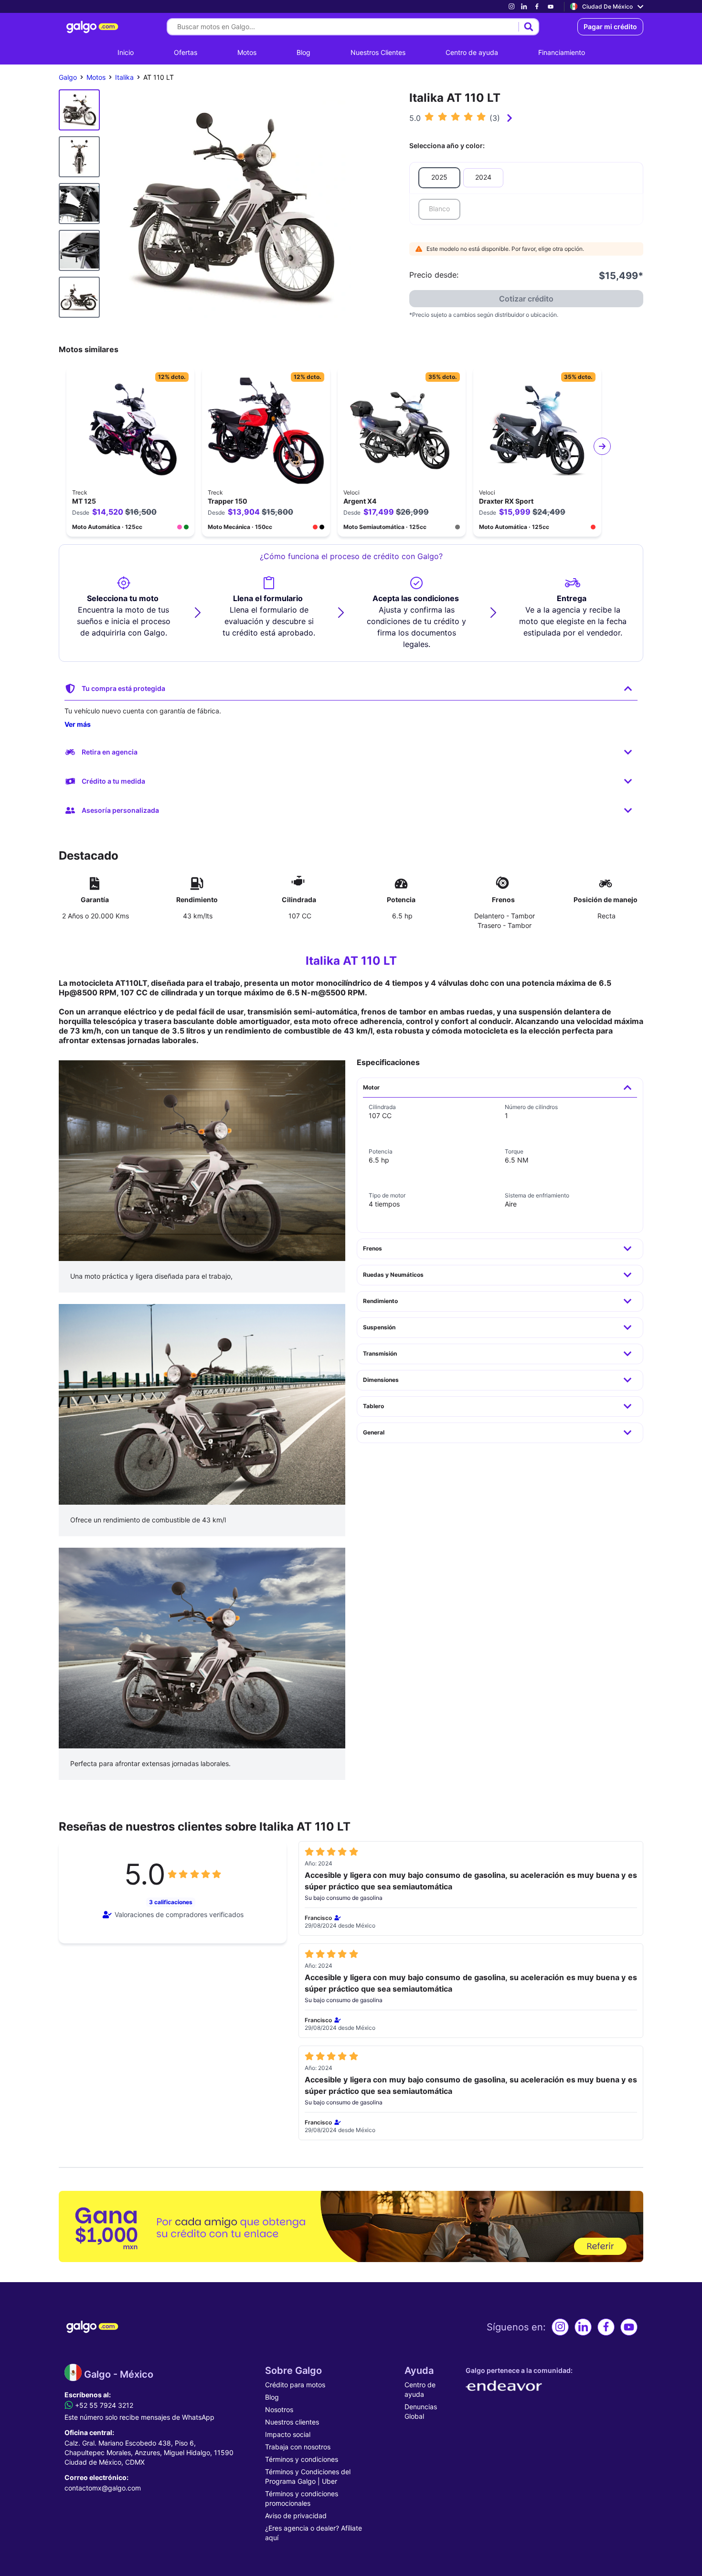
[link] (511, 6)
